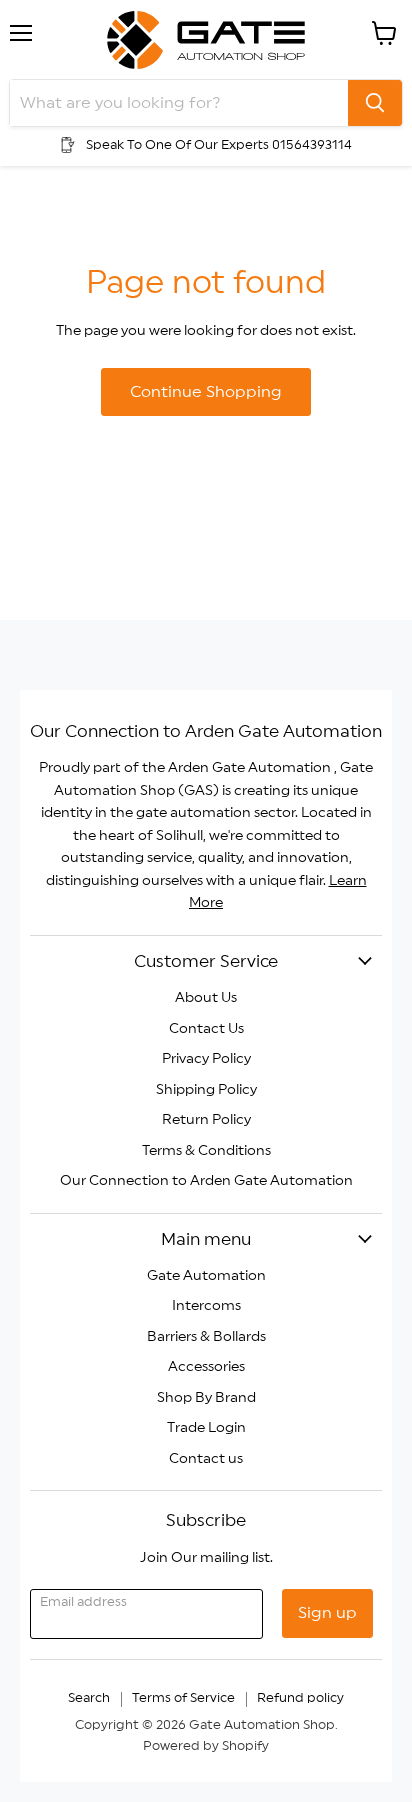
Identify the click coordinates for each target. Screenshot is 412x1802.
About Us (206, 998)
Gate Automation (206, 1276)
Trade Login (206, 1428)
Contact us (206, 1459)
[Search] (375, 103)
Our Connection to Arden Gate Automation (206, 1181)
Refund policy (300, 1698)
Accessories (206, 1367)
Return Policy (206, 1120)
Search (89, 1698)
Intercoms (206, 1306)
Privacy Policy (206, 1059)
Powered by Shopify (206, 1746)
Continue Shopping (206, 392)
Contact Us (206, 1029)
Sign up (327, 1613)
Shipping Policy (206, 1090)
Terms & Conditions (206, 1151)
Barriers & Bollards (206, 1337)
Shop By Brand (206, 1398)
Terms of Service (183, 1698)
